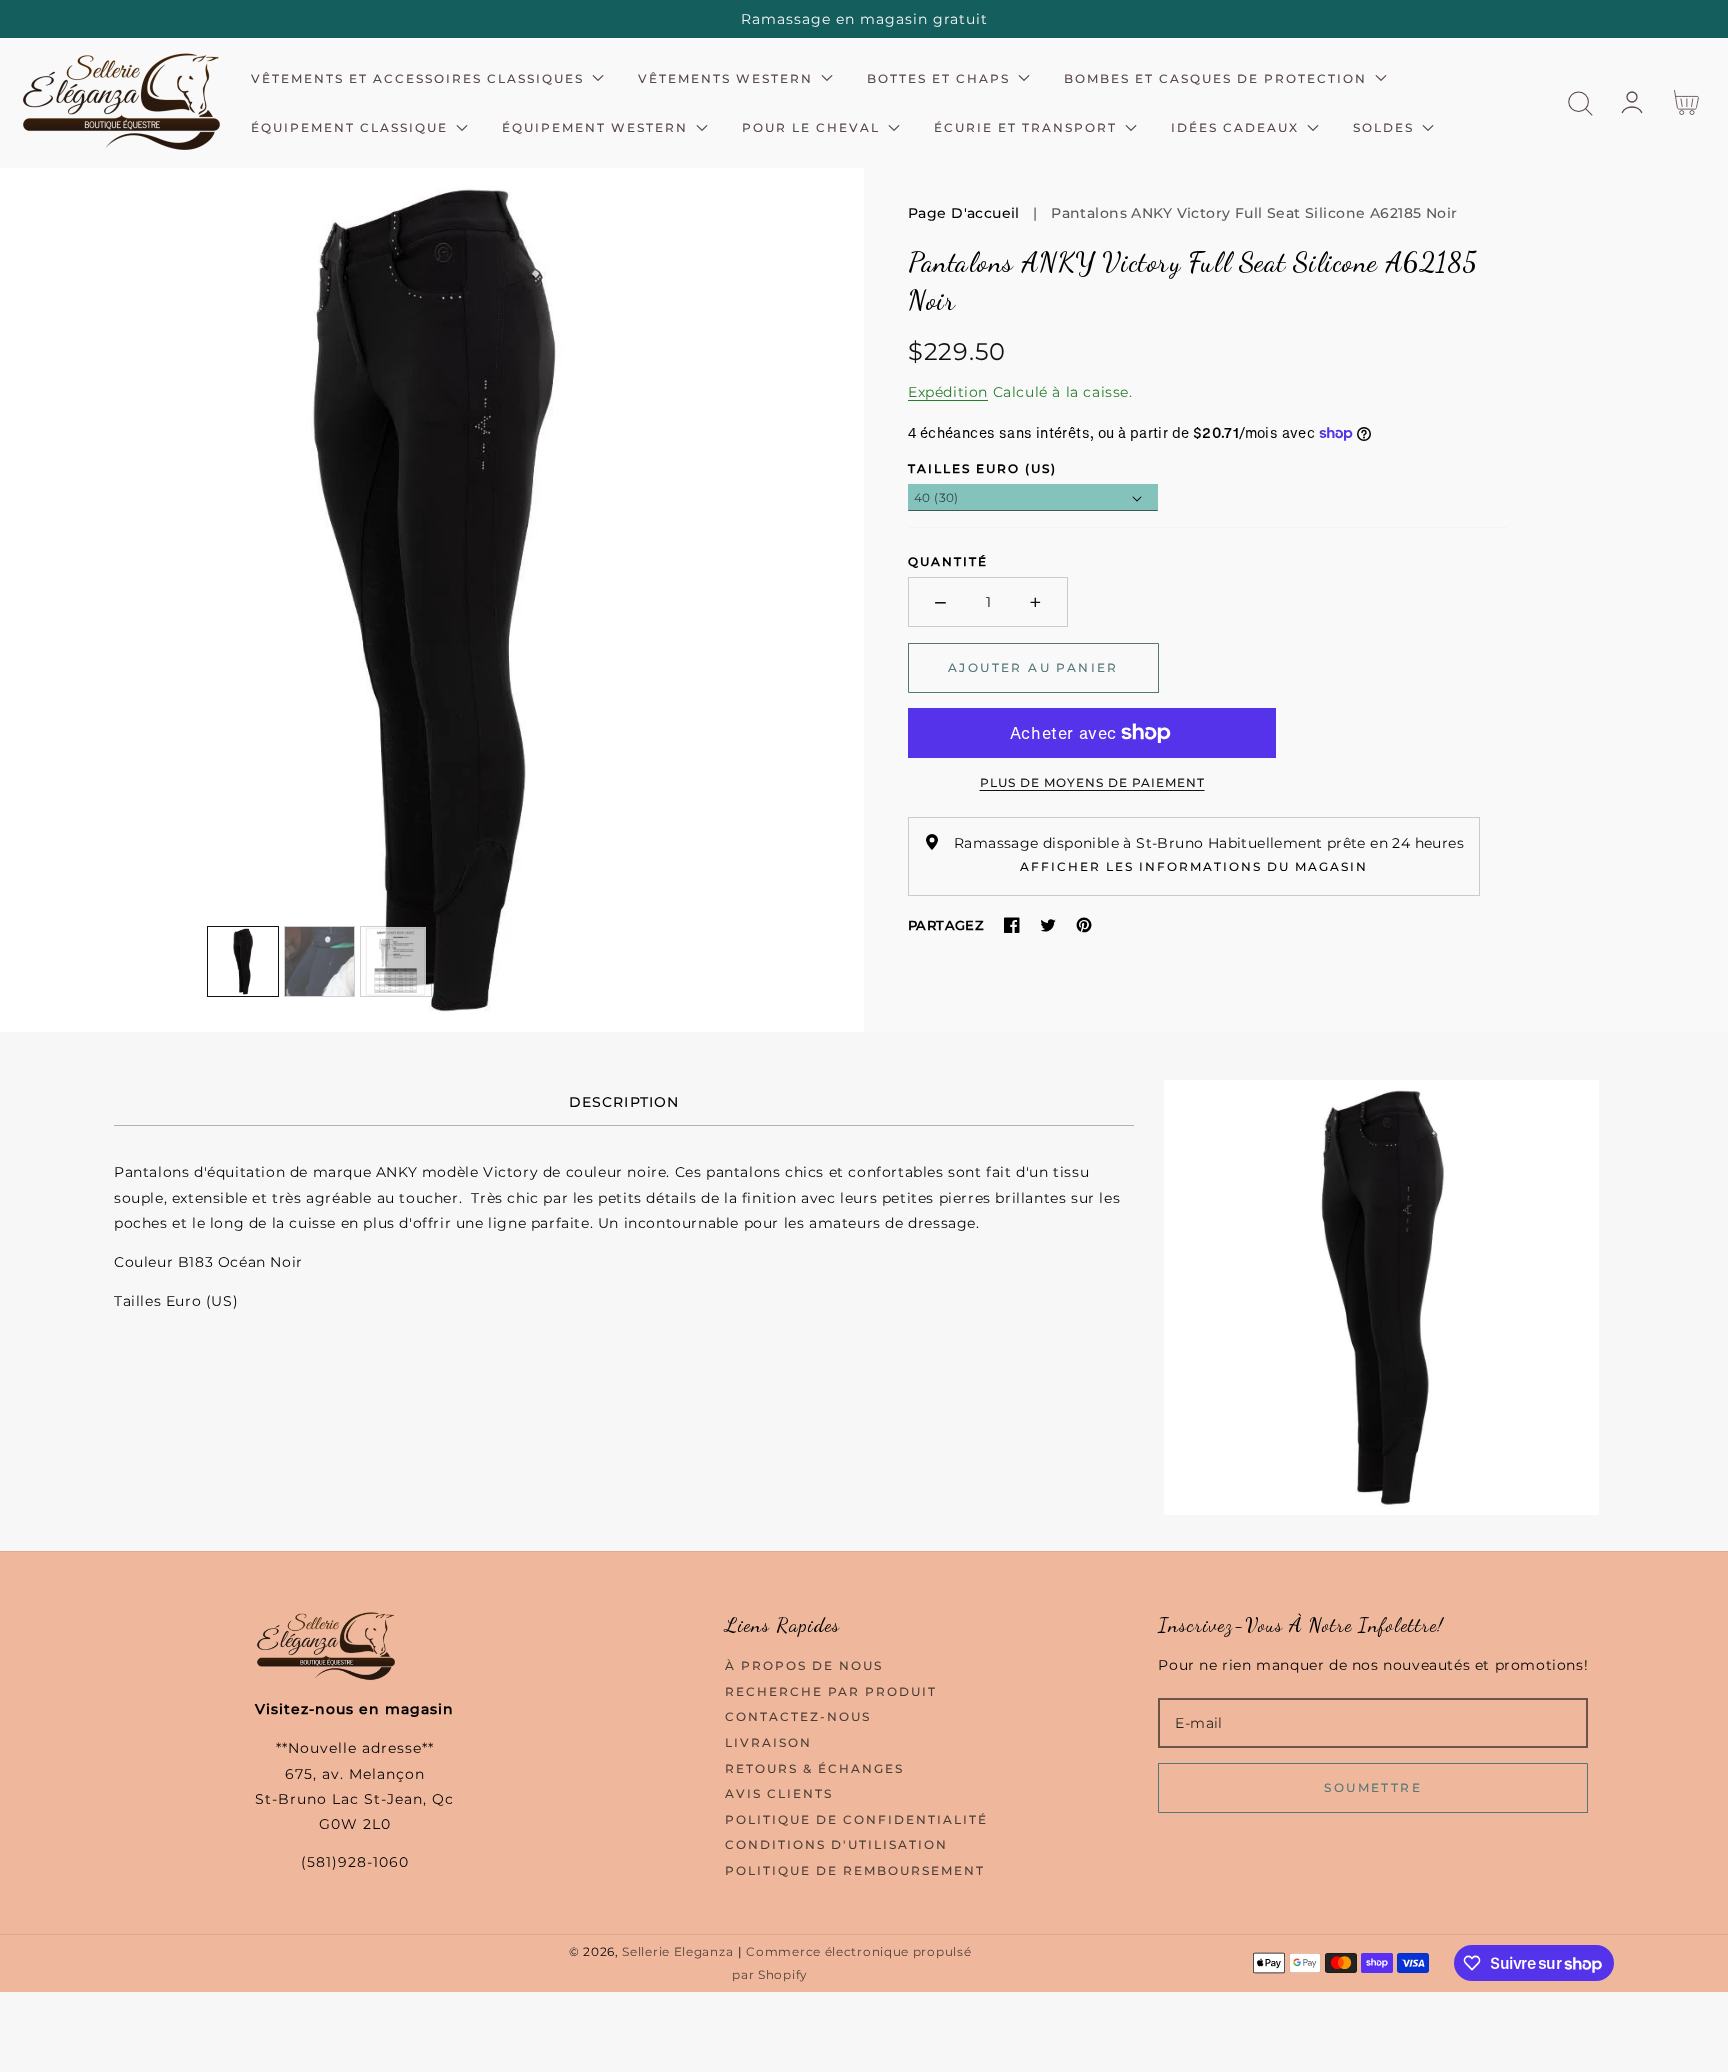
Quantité (948, 561)
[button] (1580, 103)
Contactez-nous (798, 1716)
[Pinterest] (1084, 925)
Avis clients (779, 1793)
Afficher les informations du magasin (1194, 866)
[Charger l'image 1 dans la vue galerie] (243, 962)
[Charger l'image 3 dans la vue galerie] (396, 962)
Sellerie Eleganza (677, 1952)
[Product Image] (432, 600)
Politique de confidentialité (856, 1819)
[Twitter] (1048, 925)
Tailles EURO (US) (982, 468)
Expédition (948, 392)
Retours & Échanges (814, 1768)
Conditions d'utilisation (836, 1844)
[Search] (1580, 103)
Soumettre (1373, 1787)
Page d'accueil (964, 213)
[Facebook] (1012, 925)
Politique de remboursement (855, 1870)
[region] (864, 19)
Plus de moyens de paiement (1092, 782)
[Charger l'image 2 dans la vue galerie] (320, 962)
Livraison (768, 1742)
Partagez (946, 925)
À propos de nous (804, 1665)
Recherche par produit (831, 1691)
